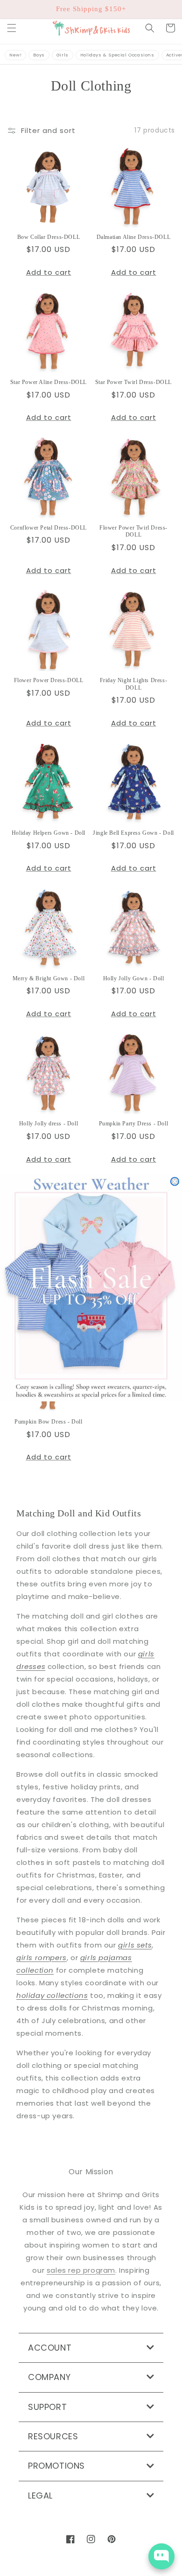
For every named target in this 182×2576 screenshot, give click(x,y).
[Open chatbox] (161, 2556)
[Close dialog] (175, 1182)
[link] (91, 1288)
